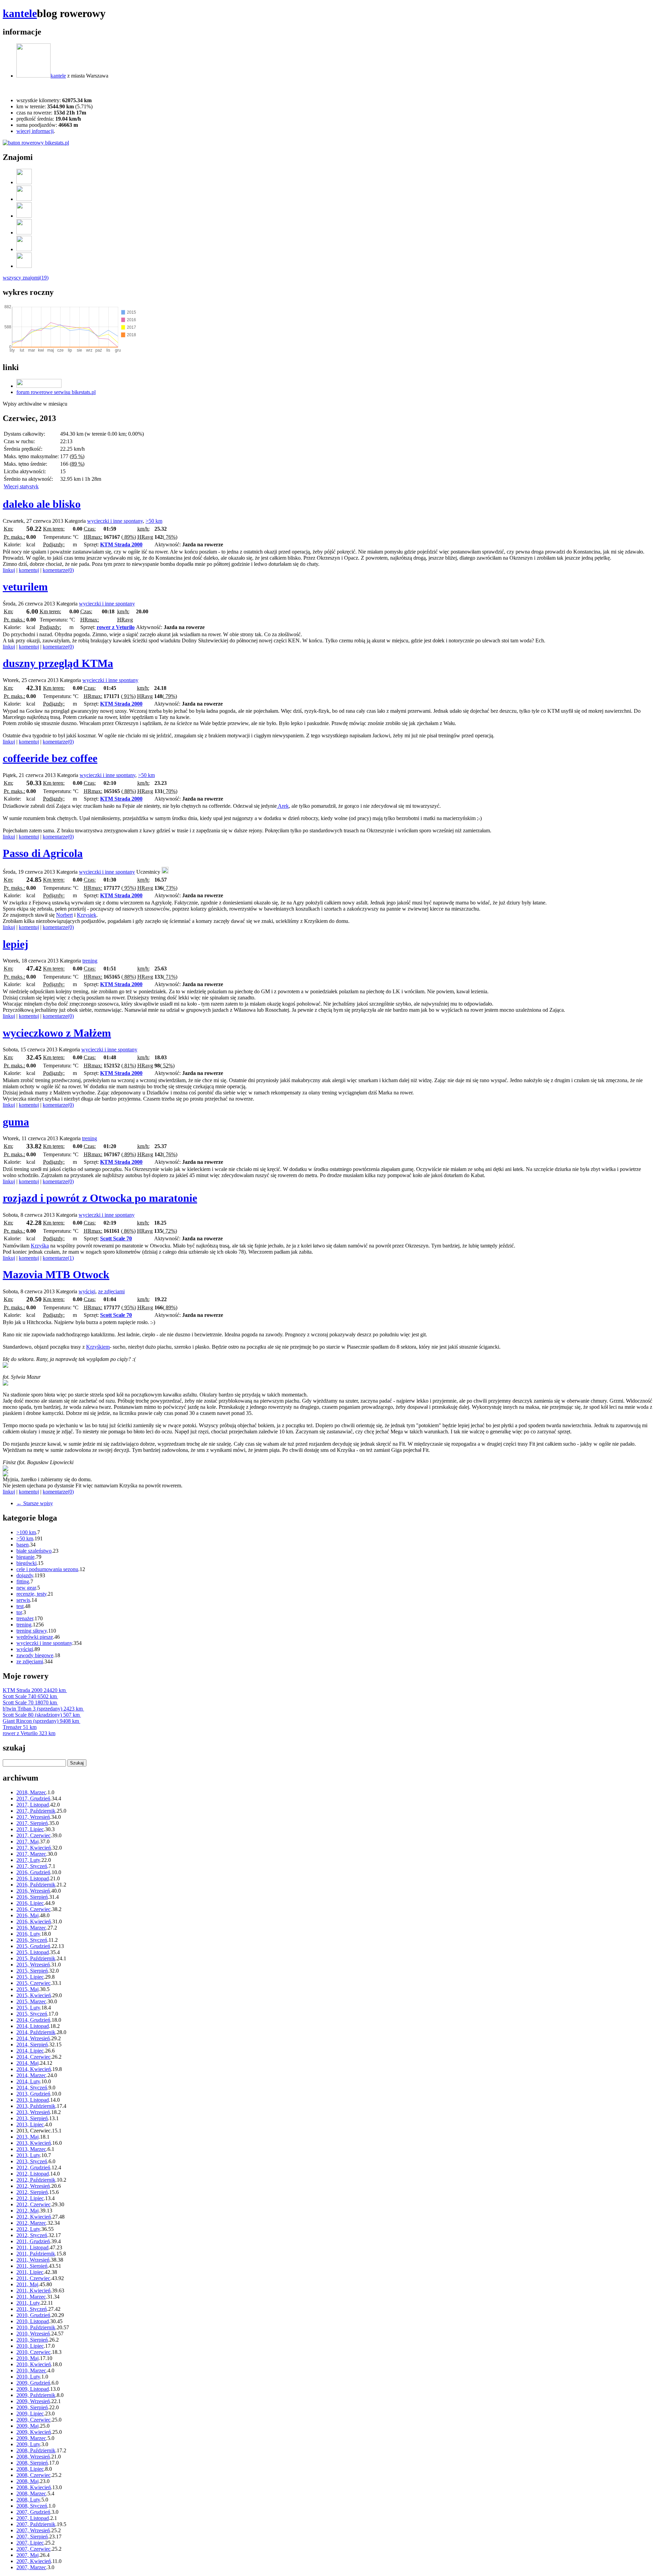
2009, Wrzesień (33, 2401)
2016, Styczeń (32, 1940)
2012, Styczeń (32, 2235)
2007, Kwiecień (34, 2561)
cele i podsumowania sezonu (47, 1569)
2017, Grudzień (33, 1798)
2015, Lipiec (30, 1977)
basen (23, 1545)
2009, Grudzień (33, 2383)
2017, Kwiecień (34, 1848)
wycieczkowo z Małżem (57, 1033)
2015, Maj (28, 1989)
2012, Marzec (31, 2223)
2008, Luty (28, 2500)
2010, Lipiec (30, 2346)
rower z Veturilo (116, 627)
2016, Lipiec (30, 1903)
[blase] (24, 266)
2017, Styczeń (32, 1866)
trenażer (25, 1618)
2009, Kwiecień (34, 2432)
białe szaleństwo (34, 1551)
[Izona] (24, 199)
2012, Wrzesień (33, 2186)
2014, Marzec (31, 2075)
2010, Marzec (31, 2370)
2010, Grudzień (33, 2315)
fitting (23, 1582)
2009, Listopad (33, 2389)
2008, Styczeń (32, 2506)
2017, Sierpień (32, 1823)
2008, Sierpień (32, 2463)
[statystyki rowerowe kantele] (36, 143)
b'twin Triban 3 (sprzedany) (43, 1709)
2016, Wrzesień (33, 1891)
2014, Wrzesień (33, 2038)
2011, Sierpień (32, 2266)
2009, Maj (28, 2426)
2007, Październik (36, 2524)
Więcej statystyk (21, 486)
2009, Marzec (31, 2438)
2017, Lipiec (30, 1829)
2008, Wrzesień (33, 2457)
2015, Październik (36, 1958)
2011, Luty (28, 2303)
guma (16, 1122)
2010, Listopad (33, 2321)
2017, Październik (36, 1811)
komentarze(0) (58, 570)
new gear (26, 1588)
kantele (20, 13)
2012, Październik (36, 2180)
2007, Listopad (33, 2518)
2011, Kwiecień (33, 2291)
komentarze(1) (58, 1258)
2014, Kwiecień (34, 2069)
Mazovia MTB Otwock (56, 1275)
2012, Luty (28, 2229)
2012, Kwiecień (34, 2217)
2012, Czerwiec (33, 2204)
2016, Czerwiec (33, 1909)
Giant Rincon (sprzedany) (41, 1721)
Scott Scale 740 (30, 1696)
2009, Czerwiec (33, 2420)
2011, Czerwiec (33, 2278)
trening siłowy (32, 1631)
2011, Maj (27, 2284)
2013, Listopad (33, 2100)
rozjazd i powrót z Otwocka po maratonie (100, 1198)
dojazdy (25, 1575)
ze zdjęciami (111, 1291)
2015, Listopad (33, 1952)
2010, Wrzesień (33, 2334)
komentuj (29, 570)
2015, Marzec (31, 2001)
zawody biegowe (35, 1655)
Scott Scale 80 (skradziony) (41, 1715)
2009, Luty (28, 2444)
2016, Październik (36, 1885)
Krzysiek (87, 915)
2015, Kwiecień (34, 1995)
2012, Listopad (33, 2174)
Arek (283, 806)
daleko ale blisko (42, 504)
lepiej (16, 944)
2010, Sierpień (32, 2340)
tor (19, 1612)
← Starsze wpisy (35, 1503)
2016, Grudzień (33, 1872)
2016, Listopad (33, 1878)
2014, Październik (36, 2032)
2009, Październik (36, 2395)
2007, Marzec (31, 2567)
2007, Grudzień (33, 2512)
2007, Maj (28, 2555)
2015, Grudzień (33, 1946)
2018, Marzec (31, 1792)
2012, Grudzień (33, 2168)
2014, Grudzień (33, 2020)
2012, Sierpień (32, 2192)
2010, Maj (28, 2358)
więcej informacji (35, 131)
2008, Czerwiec (33, 2475)
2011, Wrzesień (33, 2260)
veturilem (25, 587)
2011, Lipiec (30, 2272)
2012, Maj (28, 2211)
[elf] (24, 216)
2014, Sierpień (32, 2045)
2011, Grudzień (33, 2241)
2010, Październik (36, 2327)
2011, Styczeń (32, 2309)
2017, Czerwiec (33, 1835)
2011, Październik (36, 2254)
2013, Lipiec (30, 2124)
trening (90, 961)
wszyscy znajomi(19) (26, 278)
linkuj (9, 570)
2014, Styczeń (32, 2088)
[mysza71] (24, 182)
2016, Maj (28, 1915)
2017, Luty (28, 1860)
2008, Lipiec (30, 2469)
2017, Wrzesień (33, 1817)
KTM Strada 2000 (121, 544)
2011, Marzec (31, 2297)
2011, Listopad (32, 2247)
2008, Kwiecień (34, 2487)
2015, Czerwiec (33, 1983)
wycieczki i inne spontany (115, 521)
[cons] (165, 872)
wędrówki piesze (35, 1637)
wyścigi (87, 1291)
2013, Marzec (31, 2149)
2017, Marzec (31, 1854)
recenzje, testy (31, 1594)
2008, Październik (36, 2450)
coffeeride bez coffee (50, 758)
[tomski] (24, 249)
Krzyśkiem (98, 1347)
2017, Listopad (33, 1805)
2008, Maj (28, 2481)
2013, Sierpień (32, 2118)
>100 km (26, 1532)
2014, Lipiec (30, 2051)
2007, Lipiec (30, 2543)
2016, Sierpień (32, 1897)
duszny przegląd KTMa (58, 663)
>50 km (154, 521)
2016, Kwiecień (34, 1921)
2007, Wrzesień (33, 2530)
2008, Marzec (31, 2493)
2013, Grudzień (33, 2094)
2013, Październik (36, 2106)
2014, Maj (28, 2063)
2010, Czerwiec (33, 2352)
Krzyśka (40, 1246)
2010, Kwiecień (34, 2364)
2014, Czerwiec (33, 2057)
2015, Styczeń (32, 2014)
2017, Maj (28, 1842)
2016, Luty (28, 1934)
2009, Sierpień (32, 2407)
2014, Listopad (33, 2026)
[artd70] (24, 233)
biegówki (26, 1563)
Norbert (64, 915)
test (20, 1606)
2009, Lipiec (30, 2414)
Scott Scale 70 (116, 1238)
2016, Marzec (31, 1928)
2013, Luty (28, 2155)
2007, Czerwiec (33, 2549)
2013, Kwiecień (34, 2143)
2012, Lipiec (30, 2198)
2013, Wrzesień (33, 2112)
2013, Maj (28, 2137)
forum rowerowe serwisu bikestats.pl (56, 392)
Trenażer (20, 1727)
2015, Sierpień (32, 1971)
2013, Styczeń (32, 2161)
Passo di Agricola (43, 853)
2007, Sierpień (32, 2537)
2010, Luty (28, 2377)
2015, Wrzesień (33, 1965)
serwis (23, 1600)
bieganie (25, 1557)
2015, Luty (28, 2008)
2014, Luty (28, 2081)
